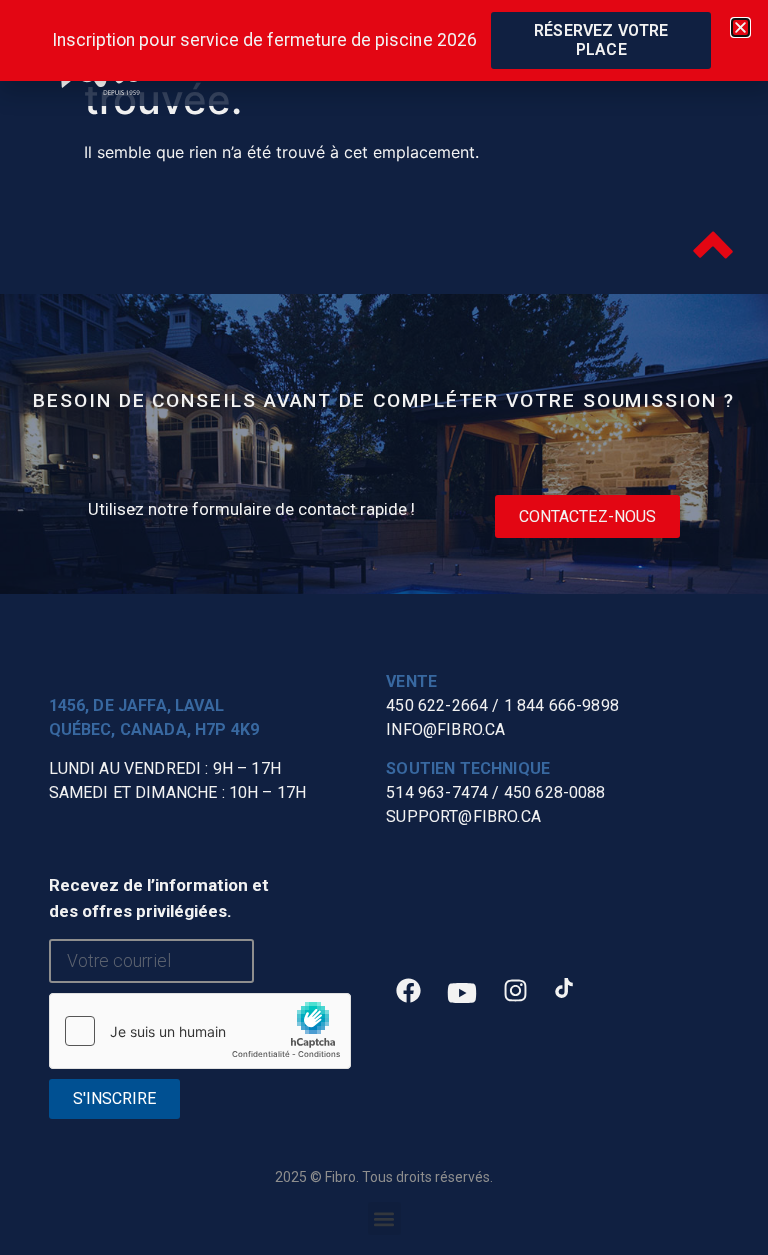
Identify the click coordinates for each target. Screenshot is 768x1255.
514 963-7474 (437, 792)
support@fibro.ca (463, 816)
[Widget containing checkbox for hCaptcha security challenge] (200, 1031)
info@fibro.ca (445, 729)
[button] (384, 1218)
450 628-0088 (555, 792)
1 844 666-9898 (561, 705)
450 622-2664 (437, 705)
